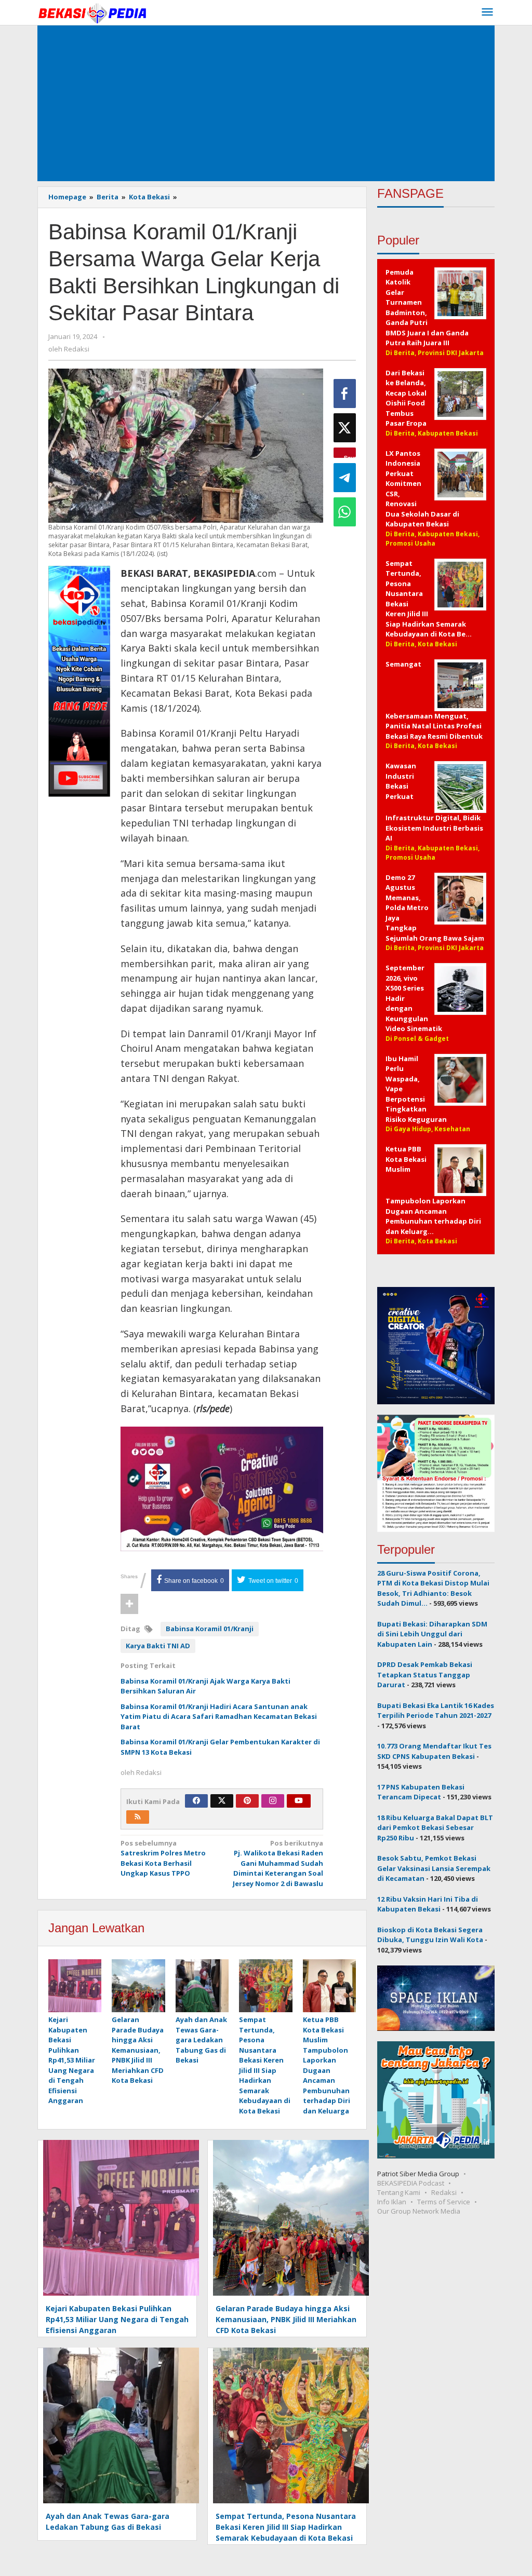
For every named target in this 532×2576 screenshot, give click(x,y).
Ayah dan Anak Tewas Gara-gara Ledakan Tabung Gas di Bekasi (201, 2040)
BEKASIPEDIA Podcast (411, 2183)
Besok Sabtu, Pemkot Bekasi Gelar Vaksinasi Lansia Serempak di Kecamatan (434, 1868)
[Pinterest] (247, 1801)
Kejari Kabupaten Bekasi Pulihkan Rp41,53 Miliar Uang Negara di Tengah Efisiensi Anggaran (72, 2060)
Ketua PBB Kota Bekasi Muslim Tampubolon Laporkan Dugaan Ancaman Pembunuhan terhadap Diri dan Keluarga (327, 2065)
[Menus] (487, 12)
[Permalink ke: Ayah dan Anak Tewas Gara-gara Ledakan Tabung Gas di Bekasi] (202, 1986)
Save (350, 456)
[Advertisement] (266, 103)
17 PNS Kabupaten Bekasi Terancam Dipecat (421, 1792)
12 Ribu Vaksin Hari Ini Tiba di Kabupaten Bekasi (428, 1904)
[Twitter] (222, 1801)
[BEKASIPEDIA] (92, 12)
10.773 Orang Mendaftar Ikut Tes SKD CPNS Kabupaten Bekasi (434, 1751)
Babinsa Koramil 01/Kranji (210, 1629)
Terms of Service (444, 2202)
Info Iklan (392, 2202)
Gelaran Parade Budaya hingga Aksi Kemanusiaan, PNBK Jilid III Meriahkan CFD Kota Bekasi (138, 2050)
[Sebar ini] (345, 394)
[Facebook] (196, 1801)
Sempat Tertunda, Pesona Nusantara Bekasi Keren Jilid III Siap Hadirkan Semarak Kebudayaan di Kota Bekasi (265, 2065)
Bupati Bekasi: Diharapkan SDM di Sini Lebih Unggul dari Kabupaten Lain (432, 1634)
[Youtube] (299, 1801)
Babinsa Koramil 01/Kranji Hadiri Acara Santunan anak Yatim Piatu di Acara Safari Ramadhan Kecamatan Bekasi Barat (219, 1717)
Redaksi (444, 2192)
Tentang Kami (399, 2192)
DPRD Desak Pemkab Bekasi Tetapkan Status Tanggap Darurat (425, 1675)
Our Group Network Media (419, 2211)
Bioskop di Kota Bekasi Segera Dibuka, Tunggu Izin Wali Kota (430, 1935)
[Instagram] (273, 1801)
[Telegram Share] (345, 478)
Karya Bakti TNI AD (158, 1646)
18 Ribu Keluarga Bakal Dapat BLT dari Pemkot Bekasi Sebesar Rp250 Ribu (435, 1828)
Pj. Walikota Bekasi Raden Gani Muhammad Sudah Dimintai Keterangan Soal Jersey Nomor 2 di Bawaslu (278, 1863)
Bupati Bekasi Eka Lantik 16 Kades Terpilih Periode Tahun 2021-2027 (436, 1711)
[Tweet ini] (345, 428)
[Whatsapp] (345, 512)
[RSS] (138, 1817)
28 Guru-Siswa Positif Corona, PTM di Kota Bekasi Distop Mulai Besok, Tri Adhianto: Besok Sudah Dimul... (433, 1588)
